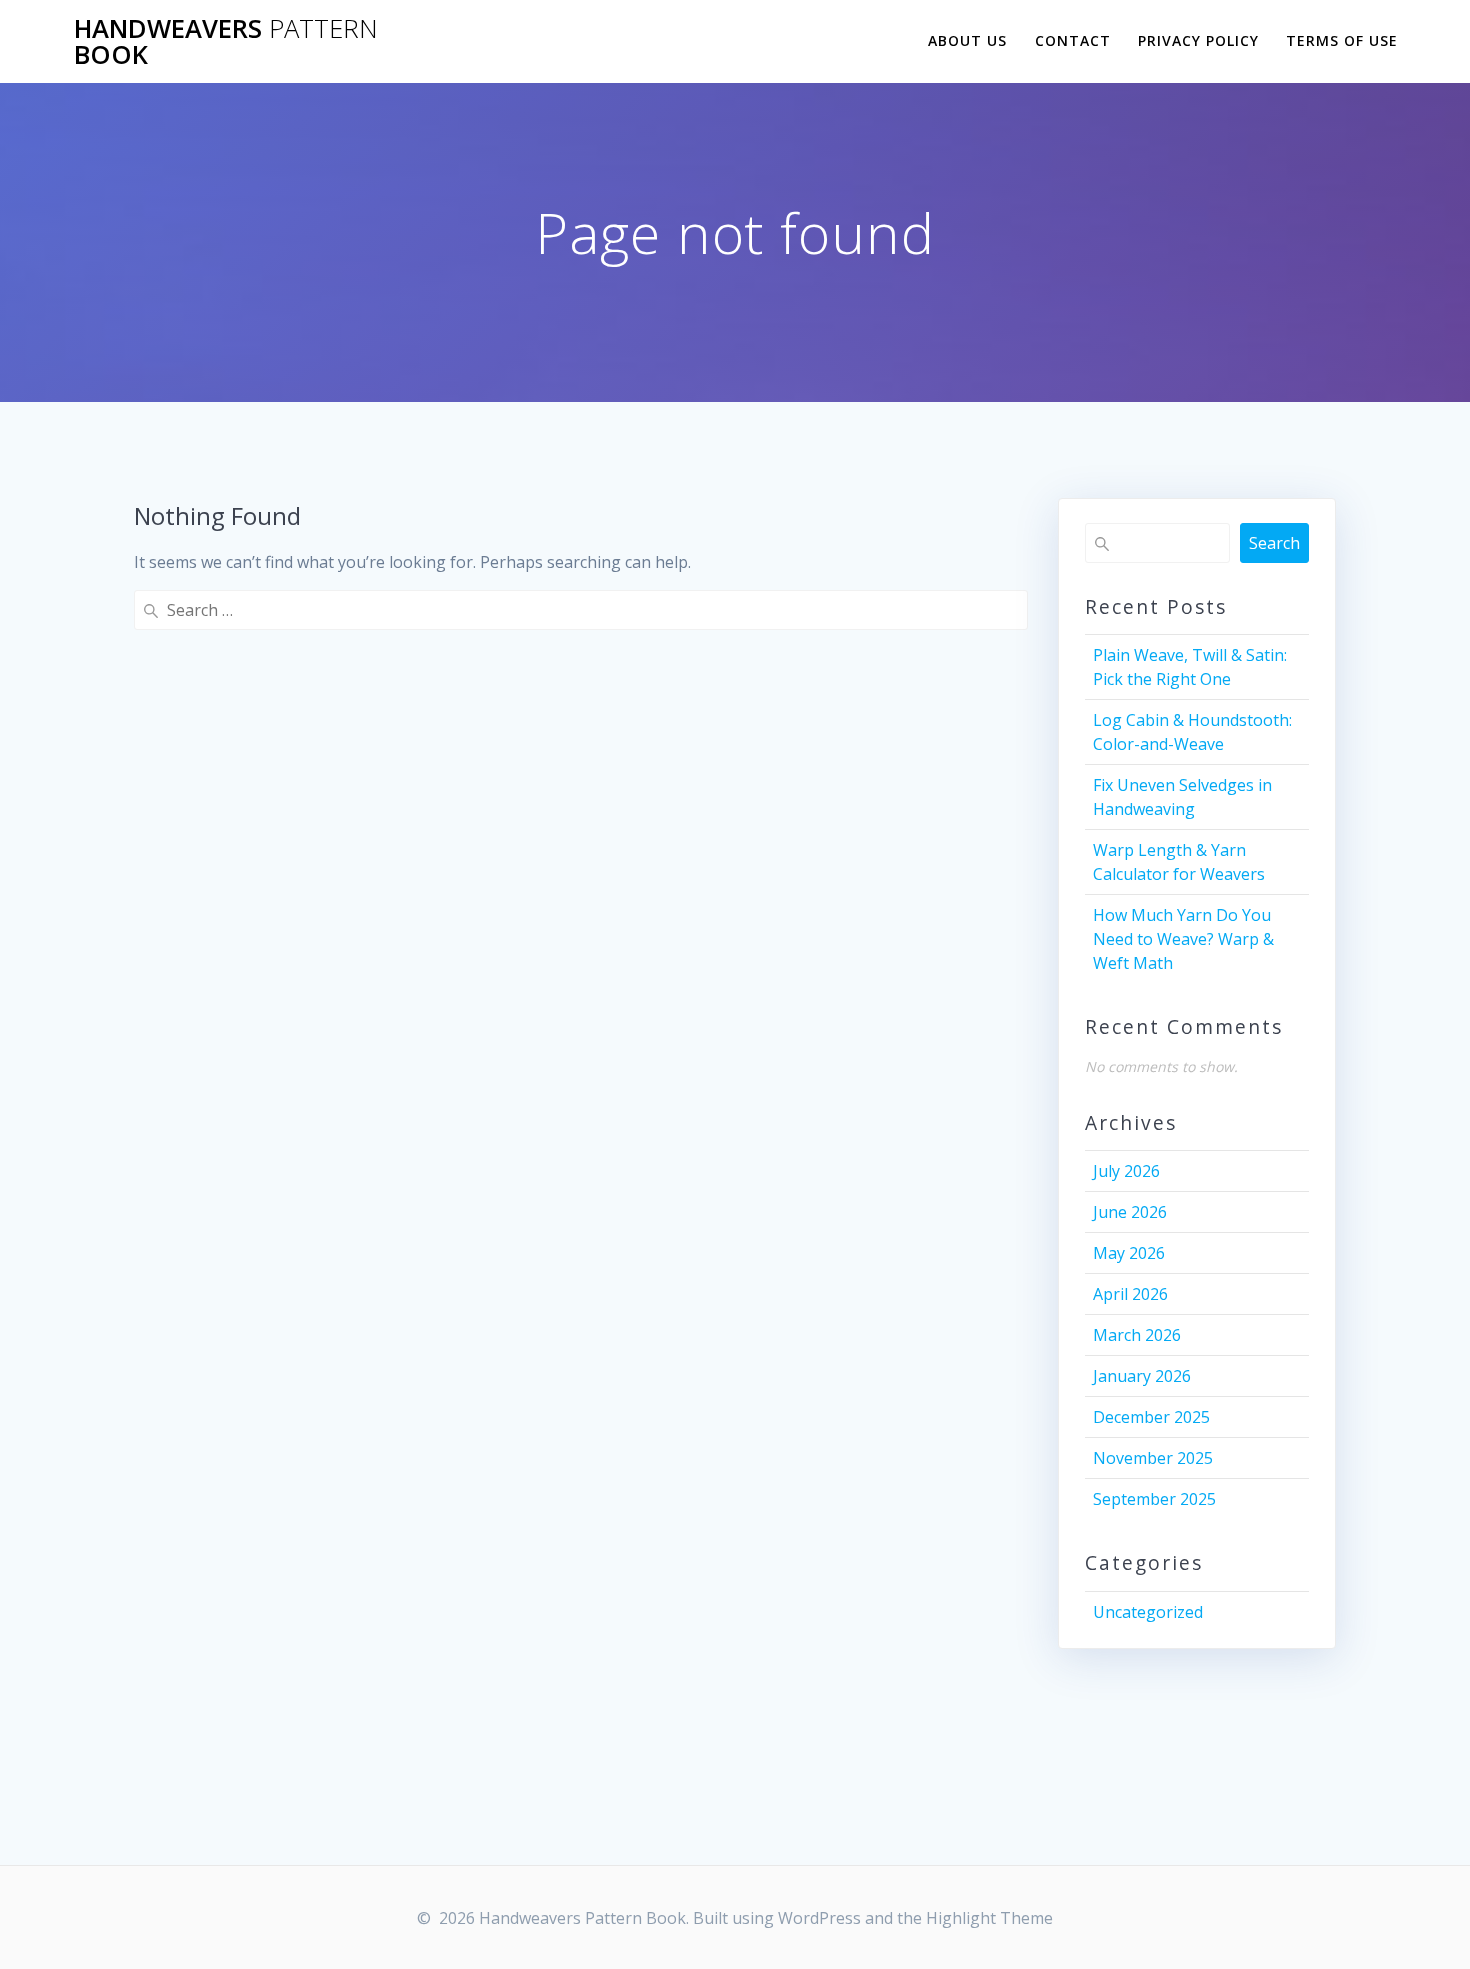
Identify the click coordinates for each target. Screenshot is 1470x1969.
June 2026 (1130, 1212)
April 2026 (1130, 1294)
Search (1274, 543)
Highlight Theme (989, 1918)
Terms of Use (1342, 40)
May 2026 (1129, 1253)
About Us (967, 40)
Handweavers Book (226, 41)
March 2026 (1137, 1335)
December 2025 (1151, 1417)
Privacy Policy (1198, 40)
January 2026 (1142, 1376)
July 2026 (1126, 1171)
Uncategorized (1148, 1612)
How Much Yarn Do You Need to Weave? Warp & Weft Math (1183, 939)
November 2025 (1153, 1458)
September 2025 (1154, 1499)
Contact (1073, 40)
